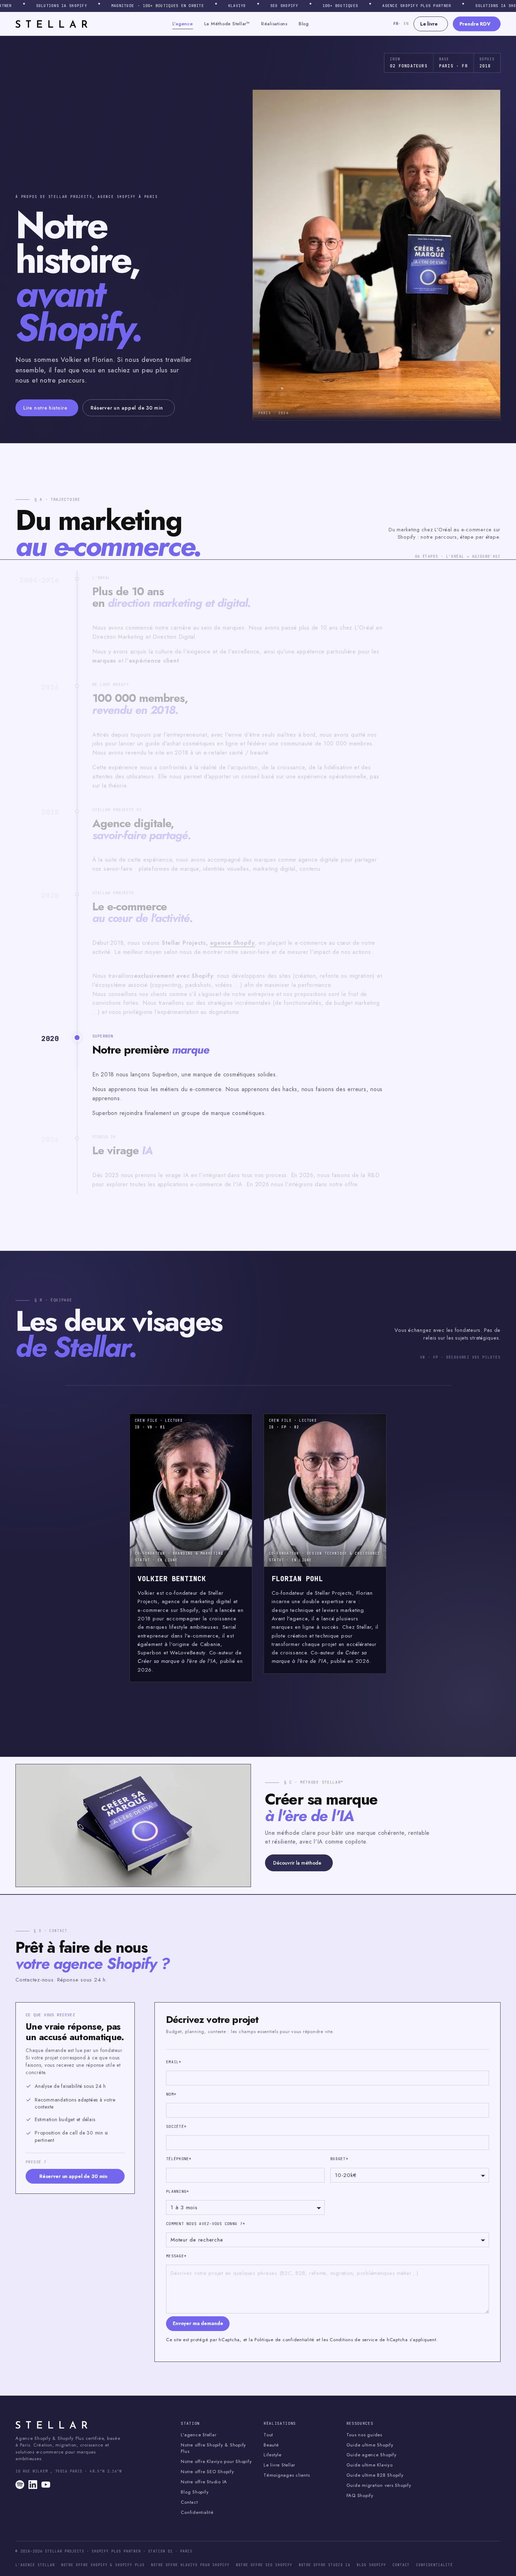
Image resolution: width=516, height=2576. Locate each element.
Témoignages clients (287, 2475)
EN (405, 24)
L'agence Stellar (199, 2435)
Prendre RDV (475, 24)
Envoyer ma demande (198, 2323)
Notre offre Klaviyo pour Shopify (216, 2462)
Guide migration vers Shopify (379, 2485)
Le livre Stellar (279, 2465)
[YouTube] (46, 2485)
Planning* (177, 2191)
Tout (268, 2435)
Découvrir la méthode (297, 1863)
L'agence (183, 24)
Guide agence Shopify (372, 2455)
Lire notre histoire (45, 408)
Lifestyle (273, 2455)
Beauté (271, 2445)
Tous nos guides (364, 2435)
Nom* (171, 2094)
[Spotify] (20, 2485)
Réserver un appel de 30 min (127, 408)
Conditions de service (354, 2340)
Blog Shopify (195, 2492)
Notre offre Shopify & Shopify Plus (213, 2448)
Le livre (429, 24)
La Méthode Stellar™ (227, 24)
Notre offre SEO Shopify (207, 2472)
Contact (189, 2502)
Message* (176, 2256)
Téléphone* (179, 2159)
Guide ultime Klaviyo (370, 2465)
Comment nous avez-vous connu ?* (206, 2224)
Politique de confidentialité (285, 2340)
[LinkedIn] (33, 2485)
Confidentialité (197, 2512)
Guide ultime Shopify (370, 2445)
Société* (176, 2126)
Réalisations (274, 24)
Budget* (339, 2159)
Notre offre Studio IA (204, 2482)
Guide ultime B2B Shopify (375, 2475)
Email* (174, 2062)
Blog (304, 24)
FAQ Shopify (360, 2496)
